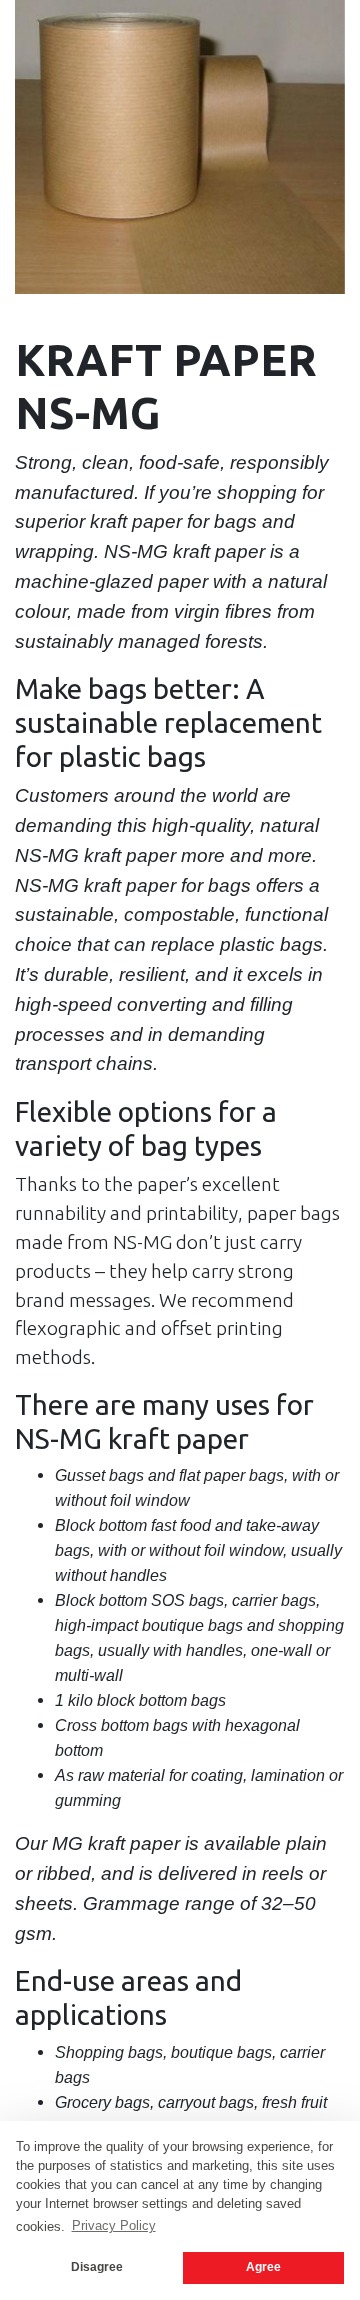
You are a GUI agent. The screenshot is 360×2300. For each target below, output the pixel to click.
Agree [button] (263, 2267)
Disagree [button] (97, 2267)
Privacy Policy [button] (114, 2225)
